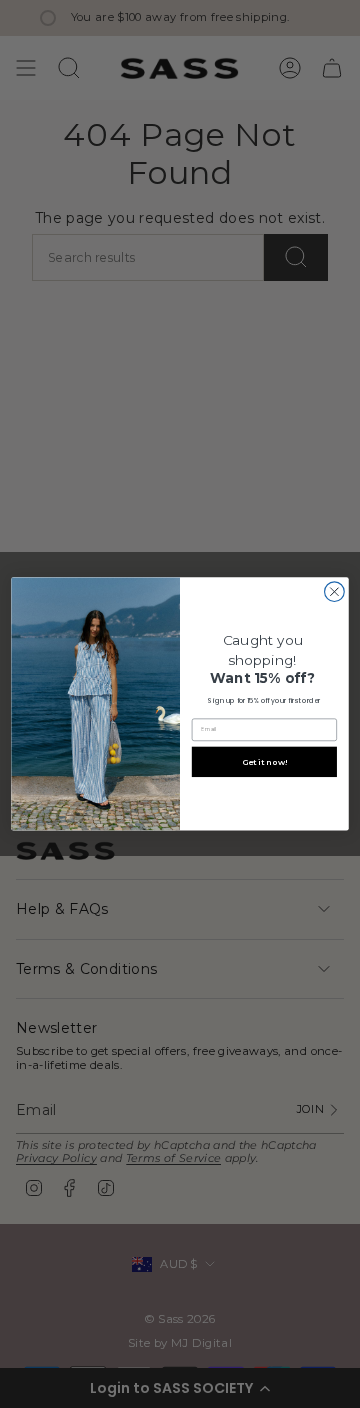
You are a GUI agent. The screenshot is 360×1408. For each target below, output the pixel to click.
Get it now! (265, 762)
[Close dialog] (335, 592)
